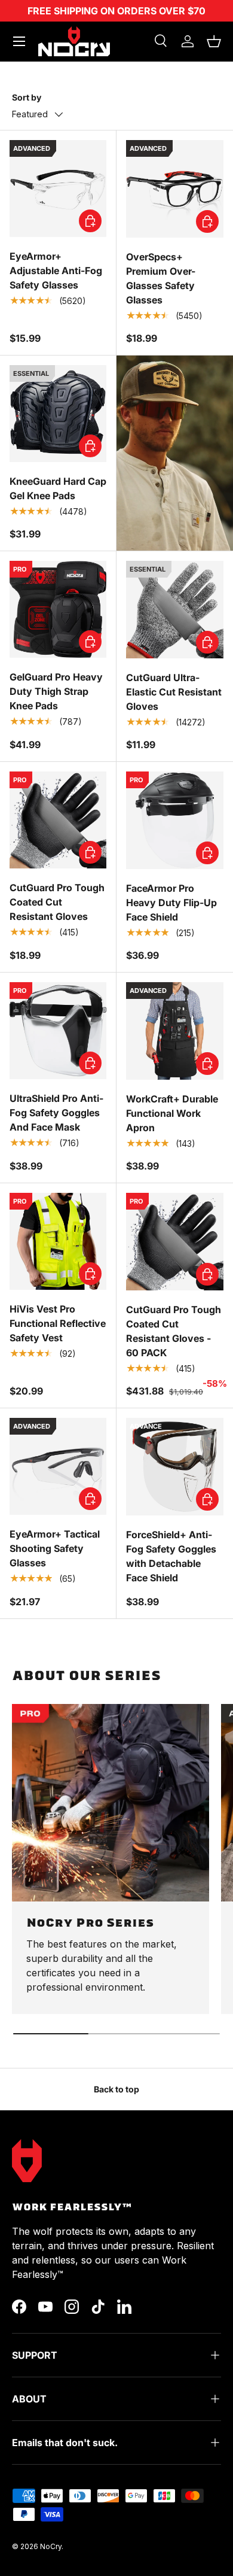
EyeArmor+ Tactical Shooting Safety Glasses (55, 1548)
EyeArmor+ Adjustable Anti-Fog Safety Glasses (56, 271)
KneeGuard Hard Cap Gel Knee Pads (58, 488)
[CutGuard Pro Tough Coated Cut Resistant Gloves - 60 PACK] (175, 1242)
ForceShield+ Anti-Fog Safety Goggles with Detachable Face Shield (171, 1556)
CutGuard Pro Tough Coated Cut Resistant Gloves (57, 902)
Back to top (116, 2089)
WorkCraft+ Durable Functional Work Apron (172, 1113)
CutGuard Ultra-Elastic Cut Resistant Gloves (174, 692)
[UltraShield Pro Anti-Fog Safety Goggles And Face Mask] (58, 1031)
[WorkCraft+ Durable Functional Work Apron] (175, 1031)
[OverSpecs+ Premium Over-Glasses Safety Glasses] (175, 189)
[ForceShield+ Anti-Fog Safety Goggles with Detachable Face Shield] (175, 1467)
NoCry (51, 2546)
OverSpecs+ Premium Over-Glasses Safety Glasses (161, 278)
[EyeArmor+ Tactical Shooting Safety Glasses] (58, 1466)
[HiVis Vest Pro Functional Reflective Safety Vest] (58, 1241)
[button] (214, 41)
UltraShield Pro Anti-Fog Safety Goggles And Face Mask (56, 1113)
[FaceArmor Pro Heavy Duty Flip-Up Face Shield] (175, 820)
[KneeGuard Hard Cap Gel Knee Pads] (58, 414)
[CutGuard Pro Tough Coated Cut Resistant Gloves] (58, 820)
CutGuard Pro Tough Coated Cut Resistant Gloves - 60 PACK (174, 1331)
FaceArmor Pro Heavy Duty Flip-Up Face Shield (171, 903)
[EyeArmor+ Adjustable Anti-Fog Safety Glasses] (58, 189)
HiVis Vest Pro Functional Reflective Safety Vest (58, 1323)
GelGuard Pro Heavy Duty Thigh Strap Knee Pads (56, 691)
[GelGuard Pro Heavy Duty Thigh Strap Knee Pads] (58, 609)
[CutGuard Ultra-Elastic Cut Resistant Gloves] (175, 610)
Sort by (27, 97)
